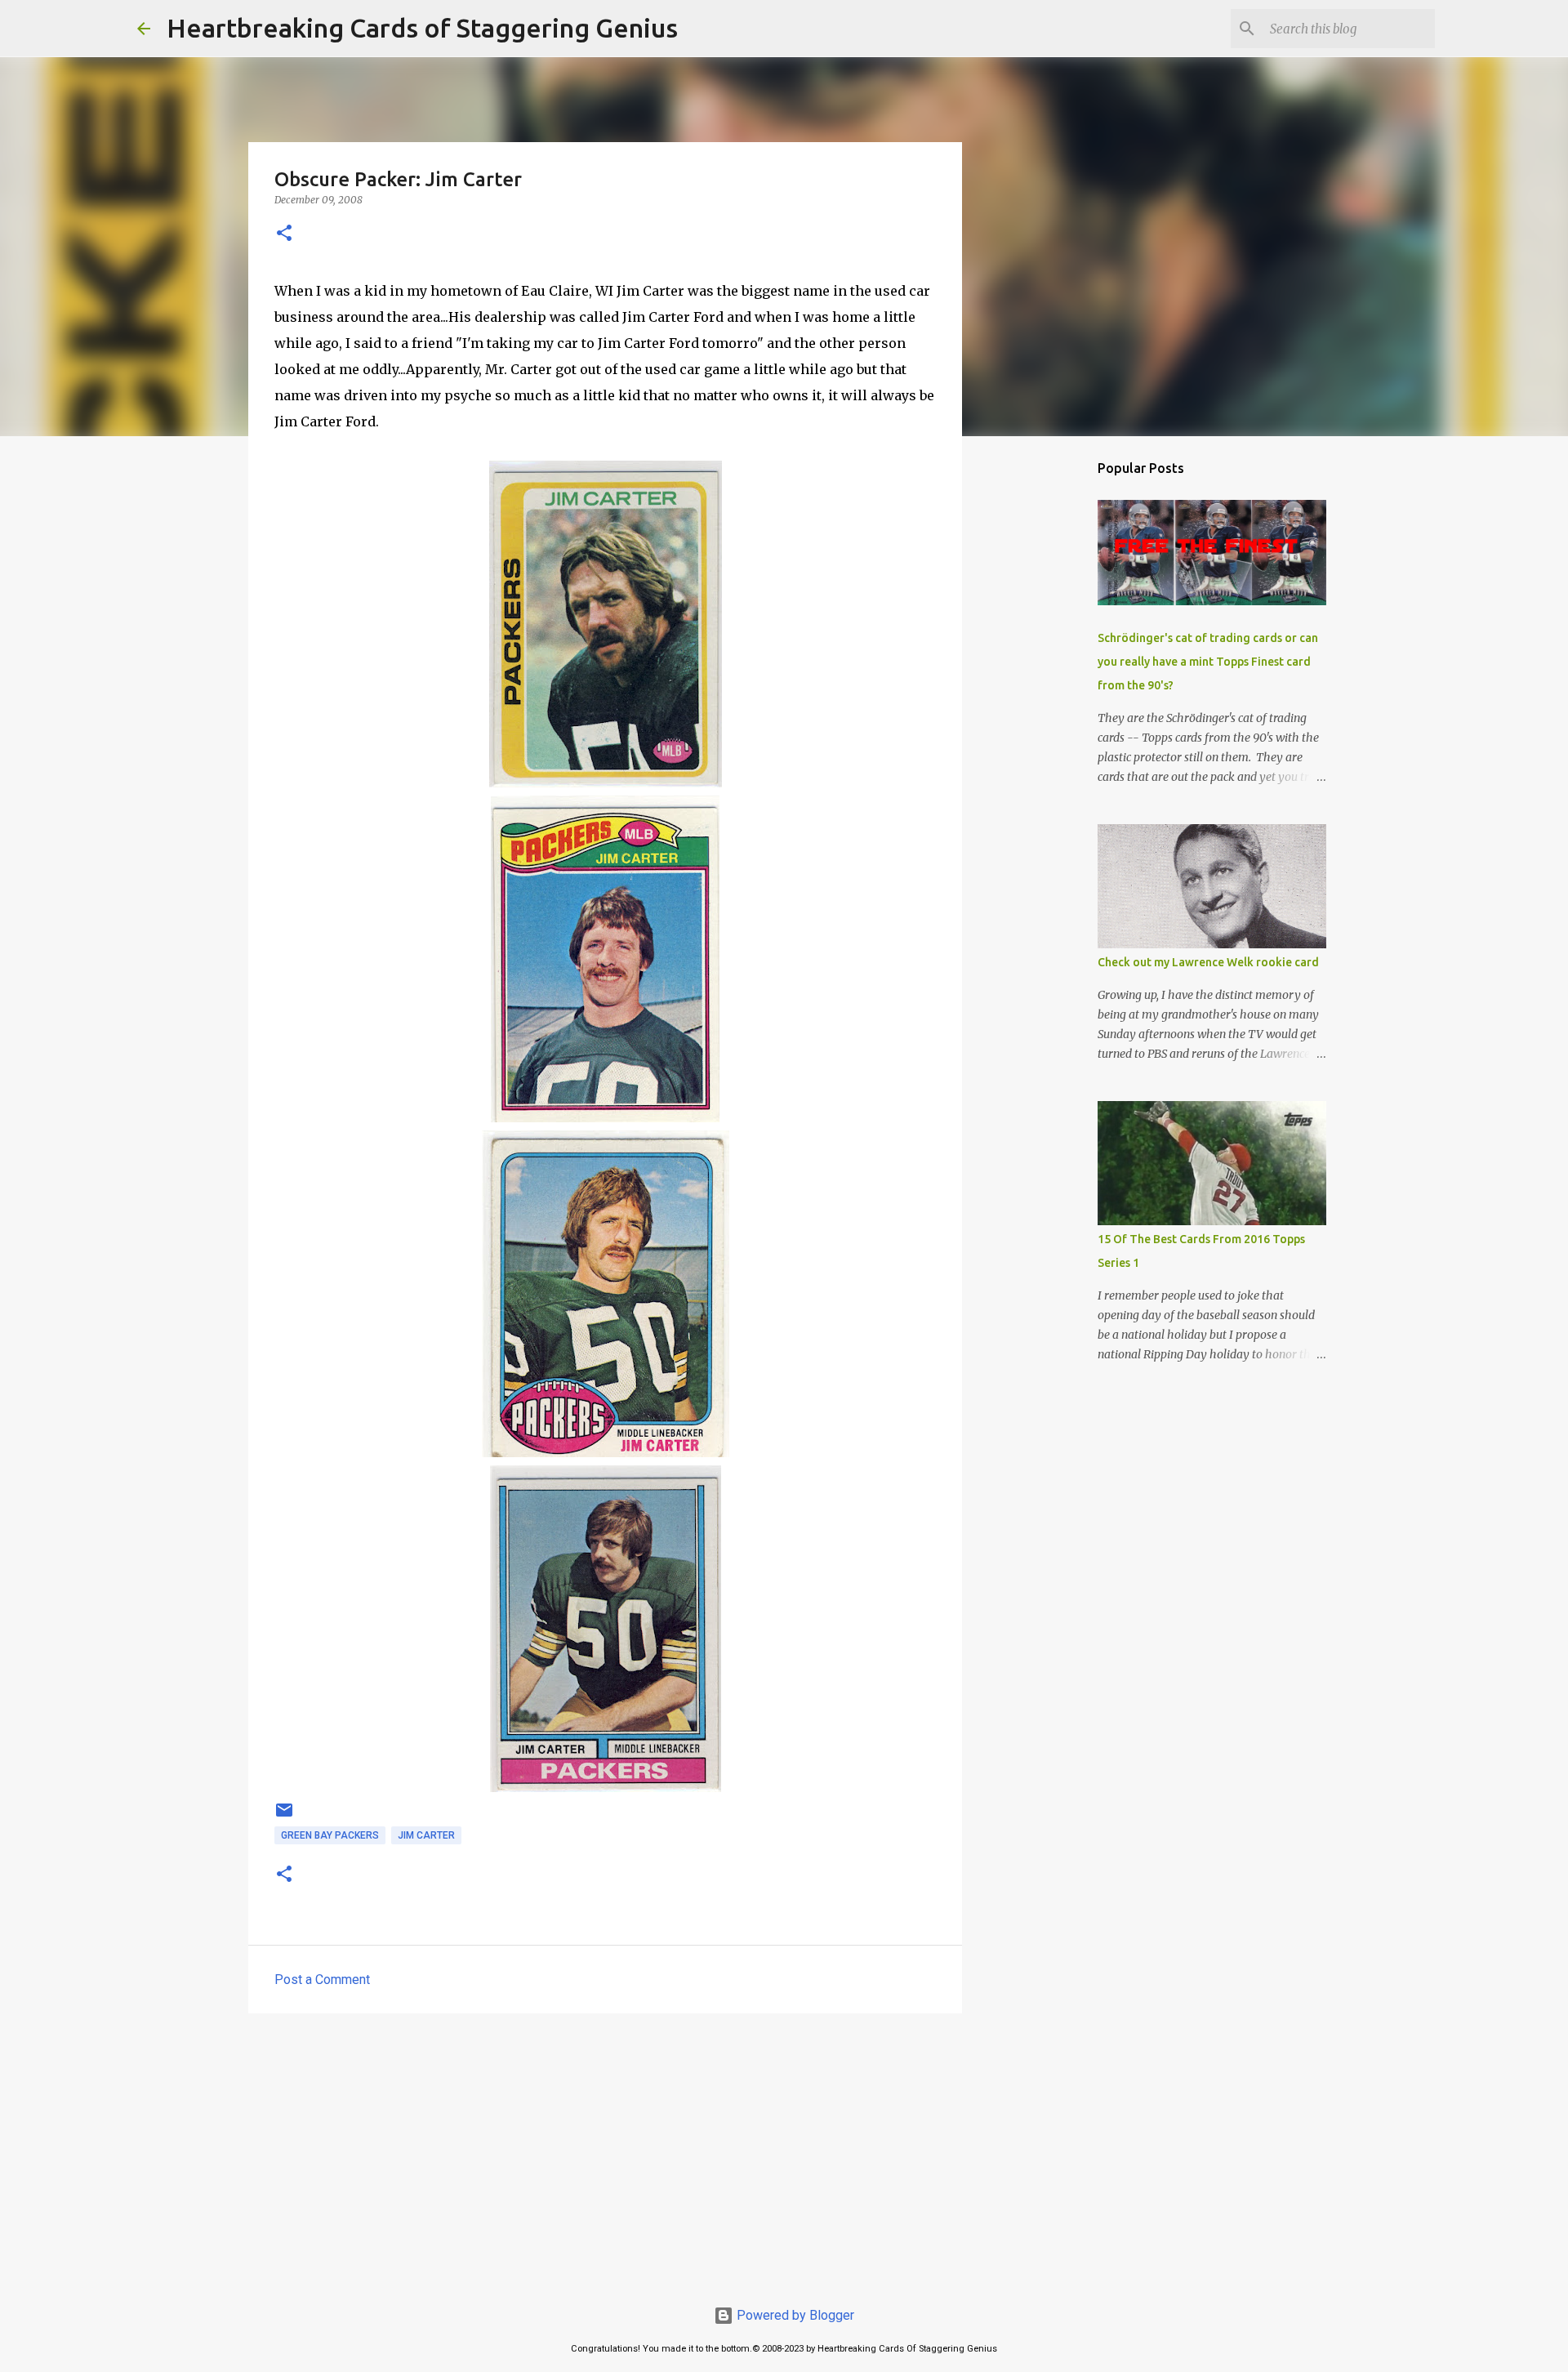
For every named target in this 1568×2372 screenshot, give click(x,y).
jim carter (426, 1835)
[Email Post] (284, 1817)
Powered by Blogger (794, 2315)
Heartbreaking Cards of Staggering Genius (422, 28)
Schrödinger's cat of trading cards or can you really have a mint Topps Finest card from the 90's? (1208, 662)
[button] (284, 234)
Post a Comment (322, 1980)
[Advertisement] (605, 2152)
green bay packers (330, 1835)
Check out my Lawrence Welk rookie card (1208, 962)
